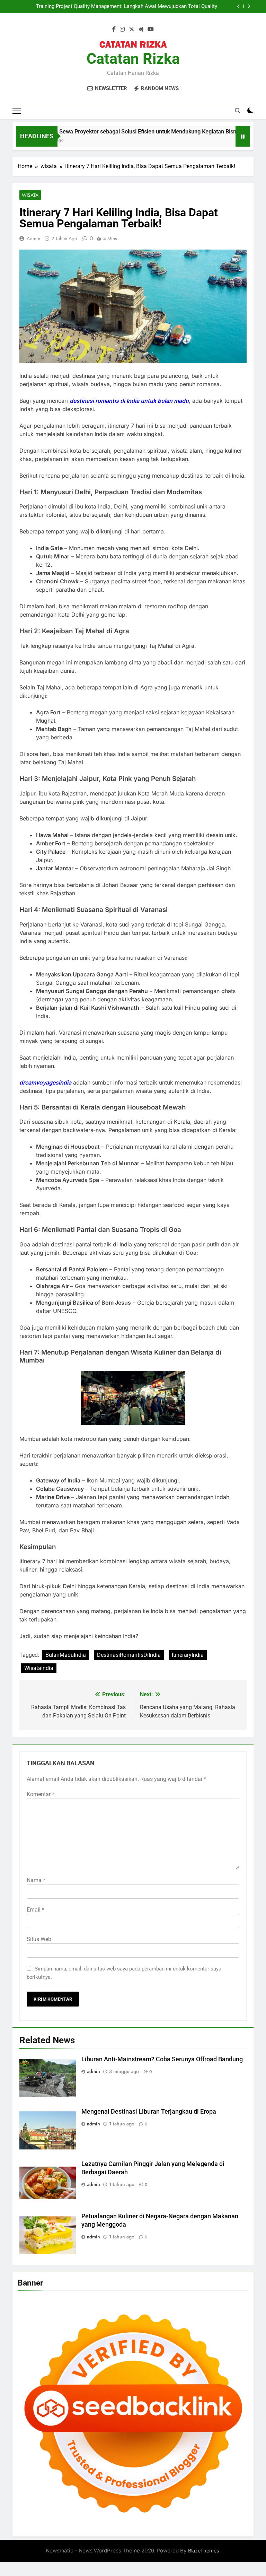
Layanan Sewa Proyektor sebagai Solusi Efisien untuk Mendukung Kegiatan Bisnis (111, 132)
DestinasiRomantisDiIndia (129, 1655)
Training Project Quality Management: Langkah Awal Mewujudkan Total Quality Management (127, 7)
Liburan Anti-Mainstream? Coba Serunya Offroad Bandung (162, 2059)
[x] (132, 29)
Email (36, 1910)
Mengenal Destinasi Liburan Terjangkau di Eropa (149, 2112)
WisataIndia (39, 1668)
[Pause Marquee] (243, 136)
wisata (30, 195)
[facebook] (114, 29)
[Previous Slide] (238, 6)
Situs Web (39, 1939)
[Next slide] (249, 6)
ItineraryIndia (188, 1655)
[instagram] (122, 29)
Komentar (41, 1794)
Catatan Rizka (133, 59)
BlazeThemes (204, 2551)
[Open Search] (238, 111)
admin (33, 238)
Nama (36, 1880)
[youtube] (151, 29)
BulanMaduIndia (66, 1655)
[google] (141, 29)
